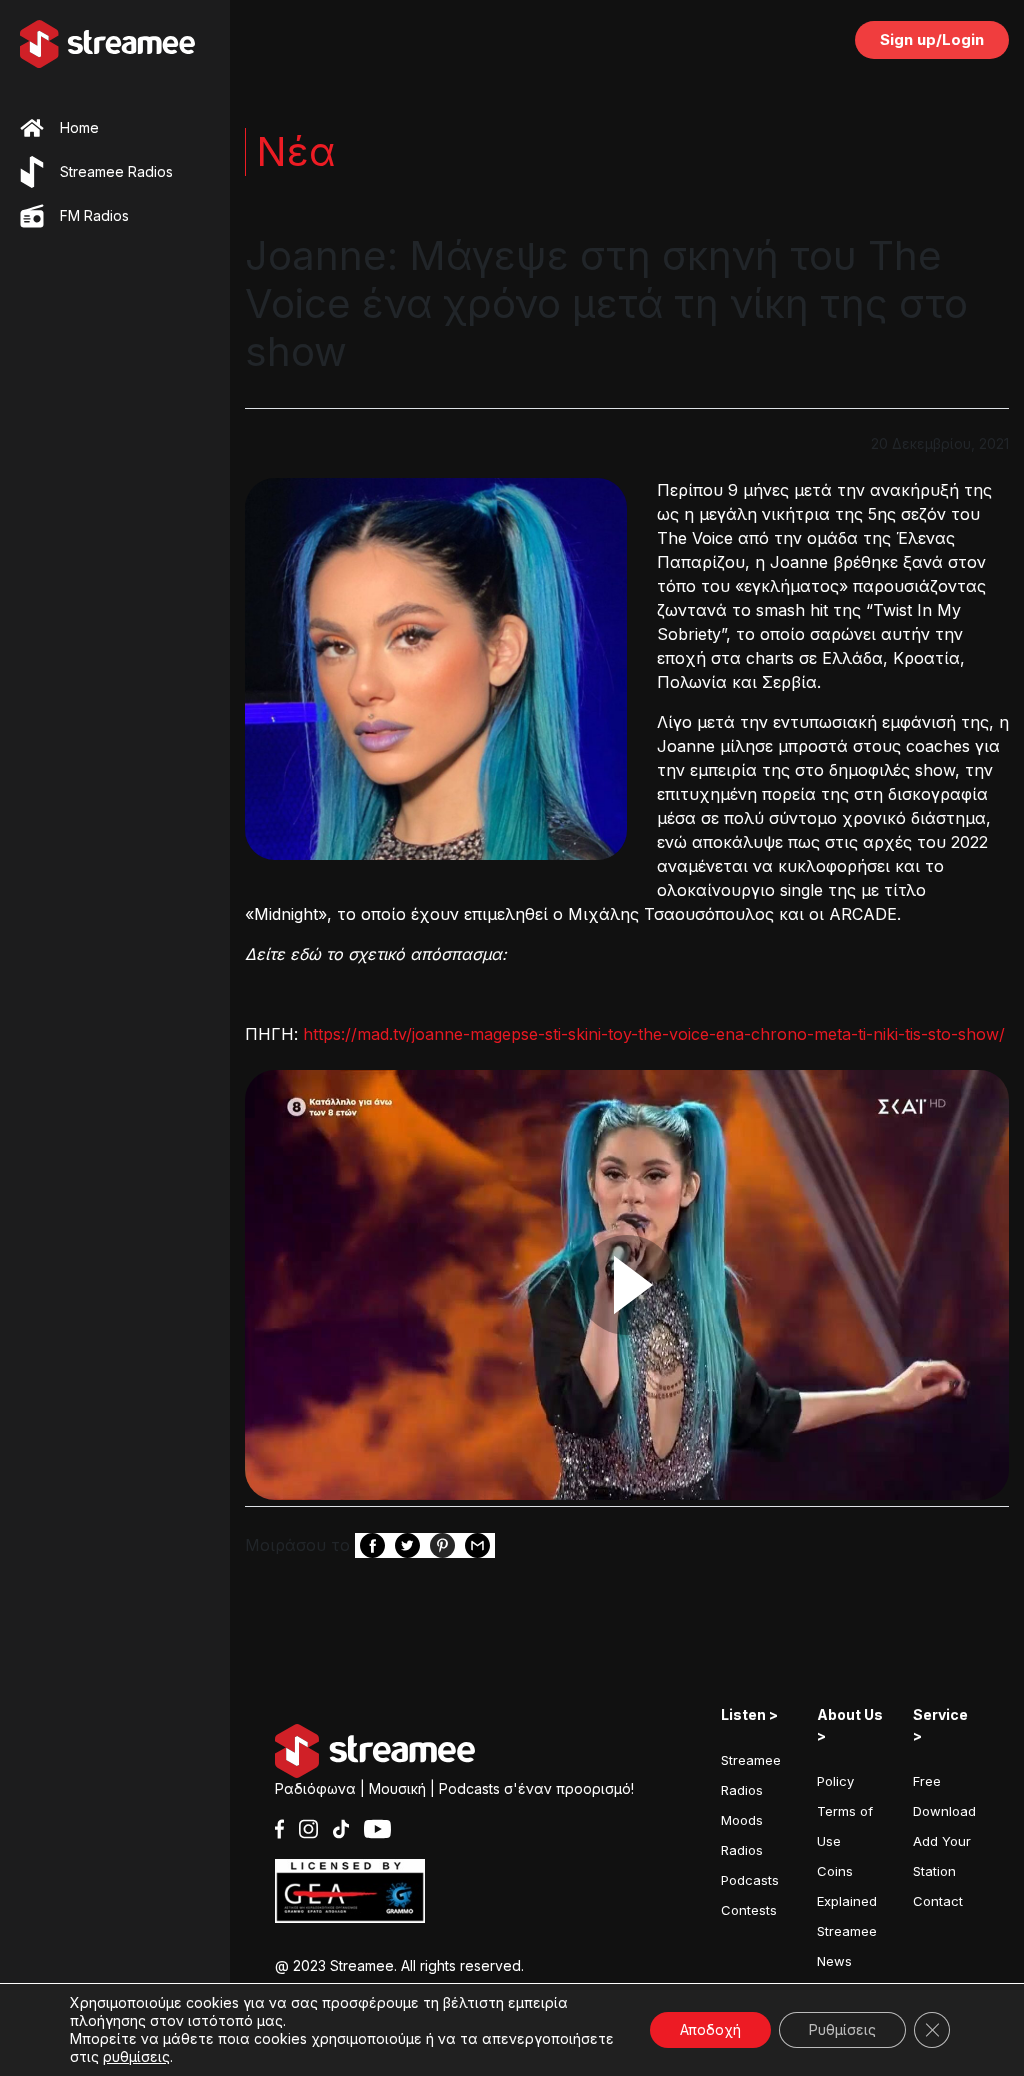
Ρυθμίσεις (842, 2029)
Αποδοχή (710, 2029)
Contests (749, 1910)
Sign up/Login (932, 39)
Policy (835, 1781)
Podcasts (750, 1880)
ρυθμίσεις (136, 2056)
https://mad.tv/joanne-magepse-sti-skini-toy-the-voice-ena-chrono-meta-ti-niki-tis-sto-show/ (651, 1034)
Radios (742, 1850)
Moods (742, 1820)
